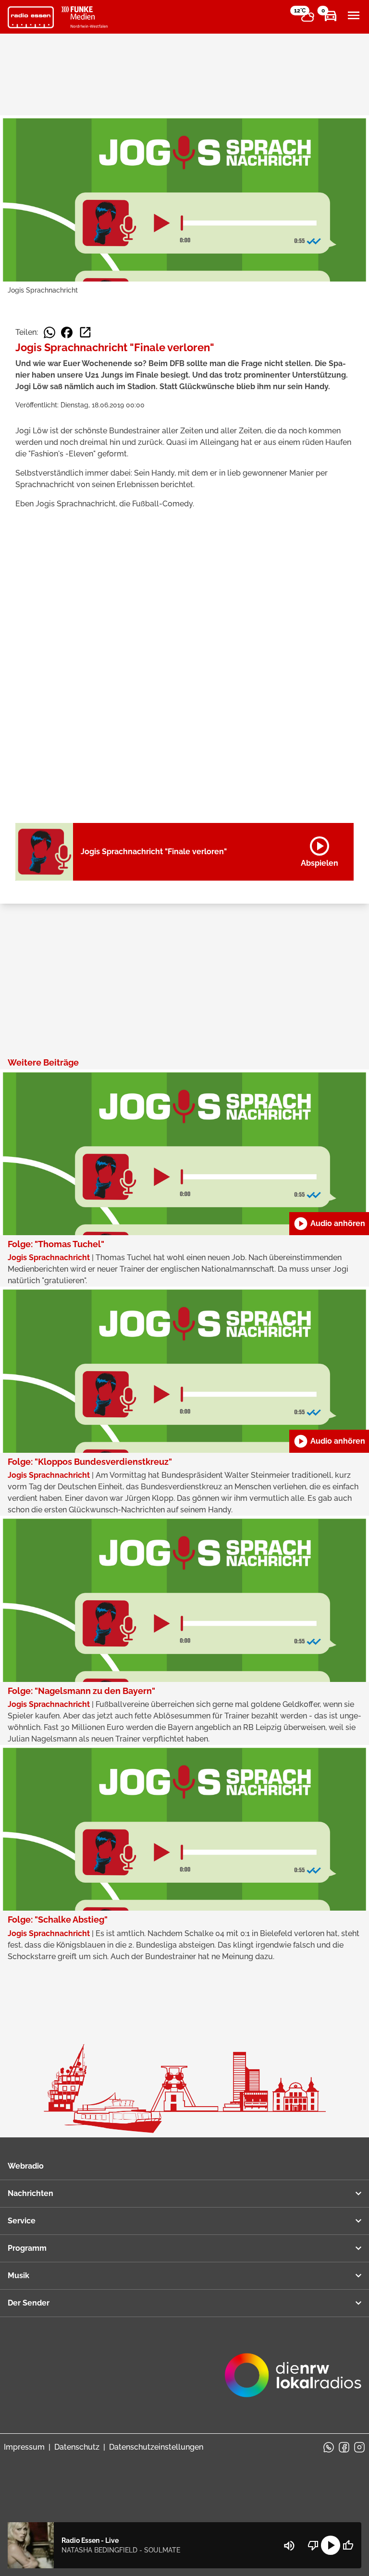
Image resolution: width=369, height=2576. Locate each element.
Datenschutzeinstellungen (156, 2447)
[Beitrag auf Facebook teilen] (67, 332)
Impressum (24, 2447)
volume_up (289, 2546)
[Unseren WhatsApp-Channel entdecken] (329, 2447)
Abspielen (320, 850)
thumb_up (348, 2545)
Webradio (26, 2166)
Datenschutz (77, 2447)
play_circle (331, 2545)
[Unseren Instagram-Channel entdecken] (359, 2447)
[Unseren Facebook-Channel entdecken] (344, 2447)
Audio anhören (329, 1224)
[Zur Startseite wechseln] (31, 17)
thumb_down (313, 2545)
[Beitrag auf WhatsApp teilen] (49, 332)
